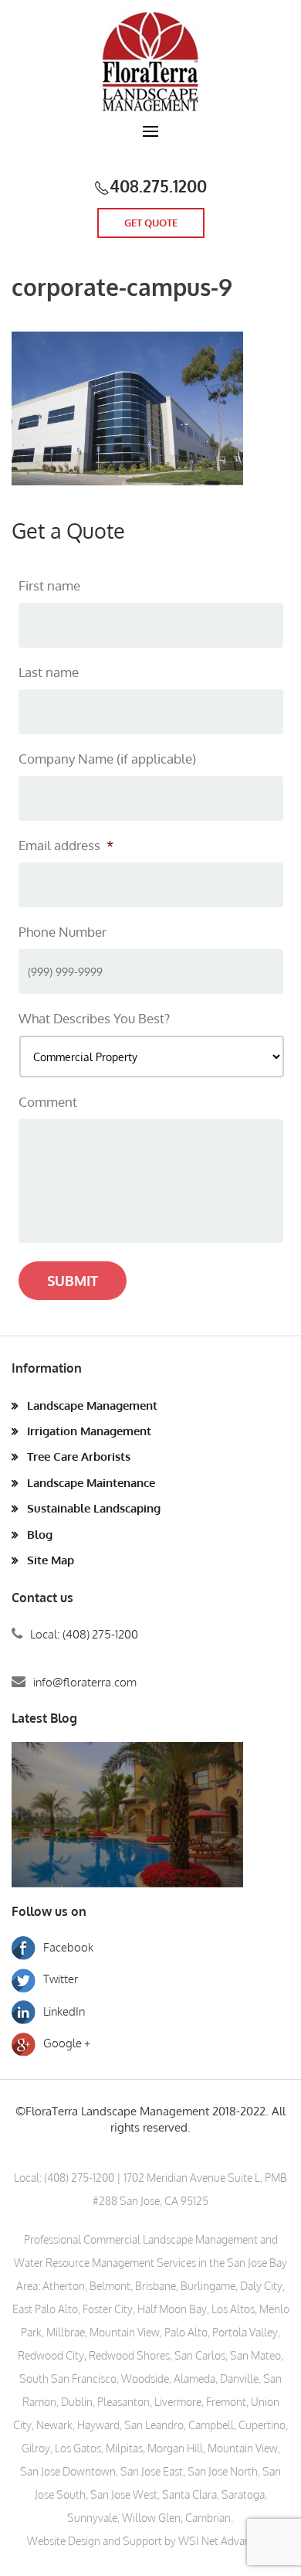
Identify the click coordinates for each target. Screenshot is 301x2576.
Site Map (51, 1560)
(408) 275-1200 (79, 2178)
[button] (150, 140)
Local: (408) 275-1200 (84, 1634)
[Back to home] (150, 62)
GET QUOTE (151, 223)
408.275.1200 (158, 186)
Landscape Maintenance (91, 1483)
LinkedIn (64, 2011)
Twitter (61, 1979)
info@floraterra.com (85, 1682)
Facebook (68, 1947)
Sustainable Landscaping (94, 1508)
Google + (67, 2043)
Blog (40, 1535)
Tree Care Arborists (79, 1456)
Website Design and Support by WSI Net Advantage (149, 2541)
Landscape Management (92, 1405)
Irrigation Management (89, 1431)
